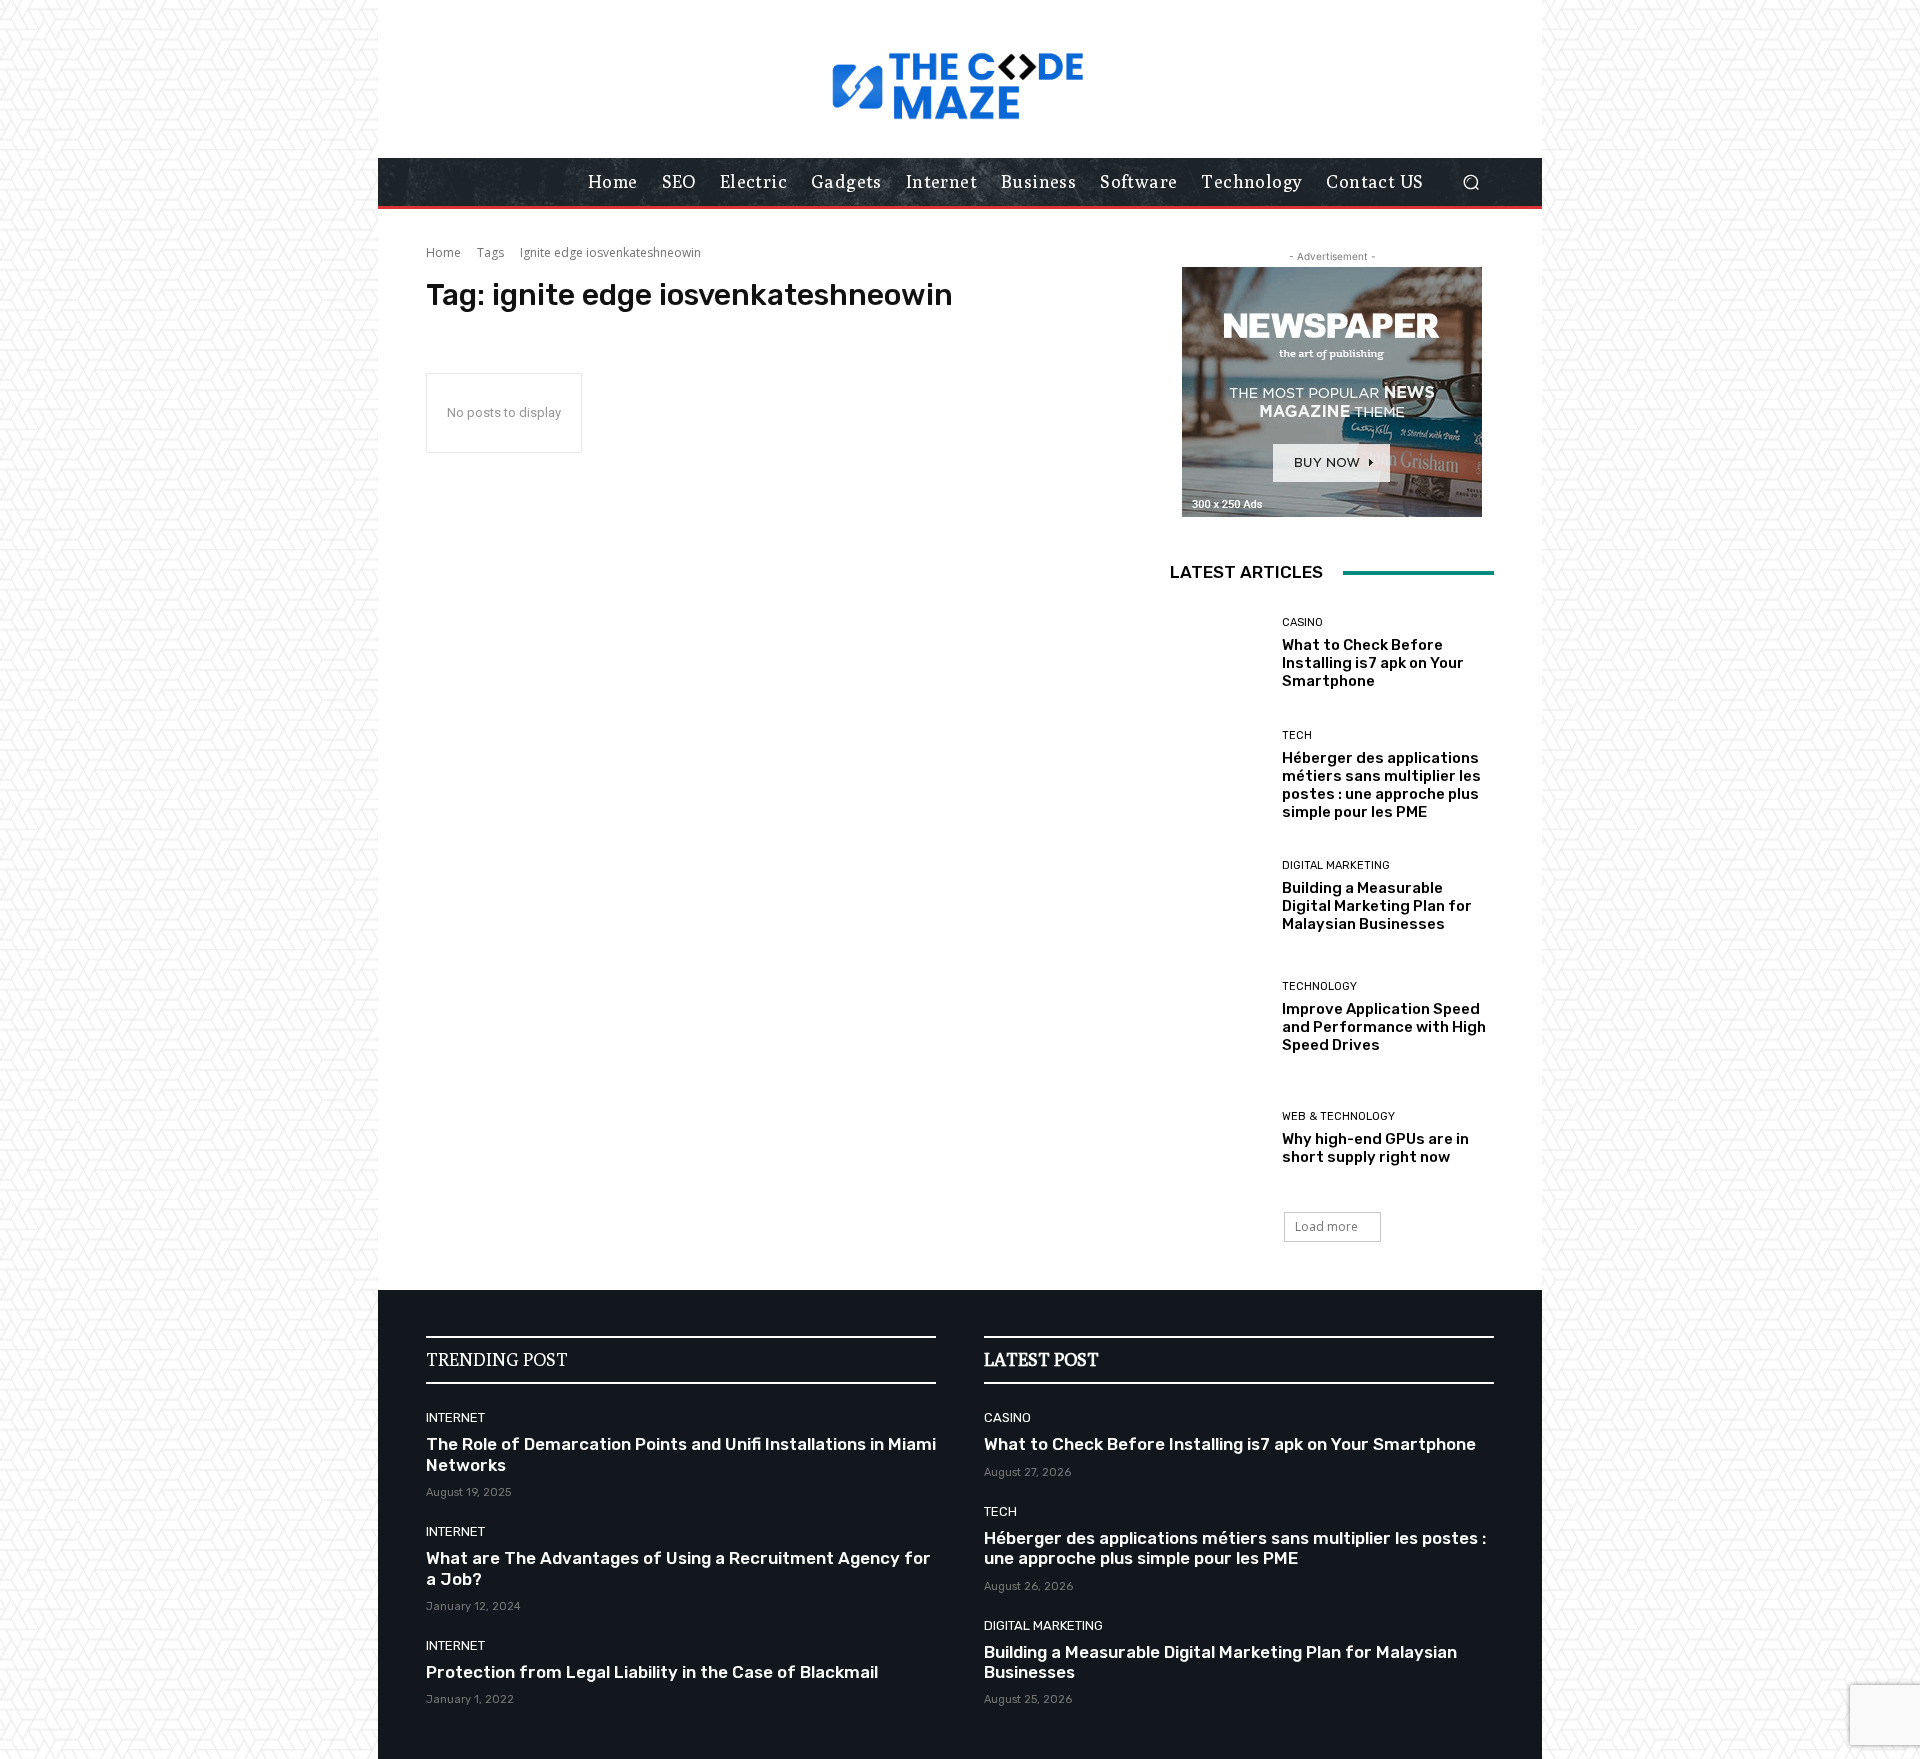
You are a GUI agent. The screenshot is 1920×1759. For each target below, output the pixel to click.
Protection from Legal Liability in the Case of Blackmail (652, 1672)
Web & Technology (1338, 1116)
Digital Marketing (1336, 865)
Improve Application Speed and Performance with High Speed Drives (1384, 1027)
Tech (1297, 735)
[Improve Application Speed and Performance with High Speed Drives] (1218, 1017)
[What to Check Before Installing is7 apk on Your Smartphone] (1218, 653)
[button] (1470, 182)
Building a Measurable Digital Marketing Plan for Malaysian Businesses (1377, 906)
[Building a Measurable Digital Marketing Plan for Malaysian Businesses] (1218, 896)
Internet (455, 1417)
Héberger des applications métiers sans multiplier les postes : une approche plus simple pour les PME (1381, 785)
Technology (1319, 986)
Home (443, 252)
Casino (1302, 622)
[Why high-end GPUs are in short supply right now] (1218, 1138)
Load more (1326, 1226)
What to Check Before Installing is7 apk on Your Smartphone (1373, 663)
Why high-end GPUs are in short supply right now (1375, 1148)
